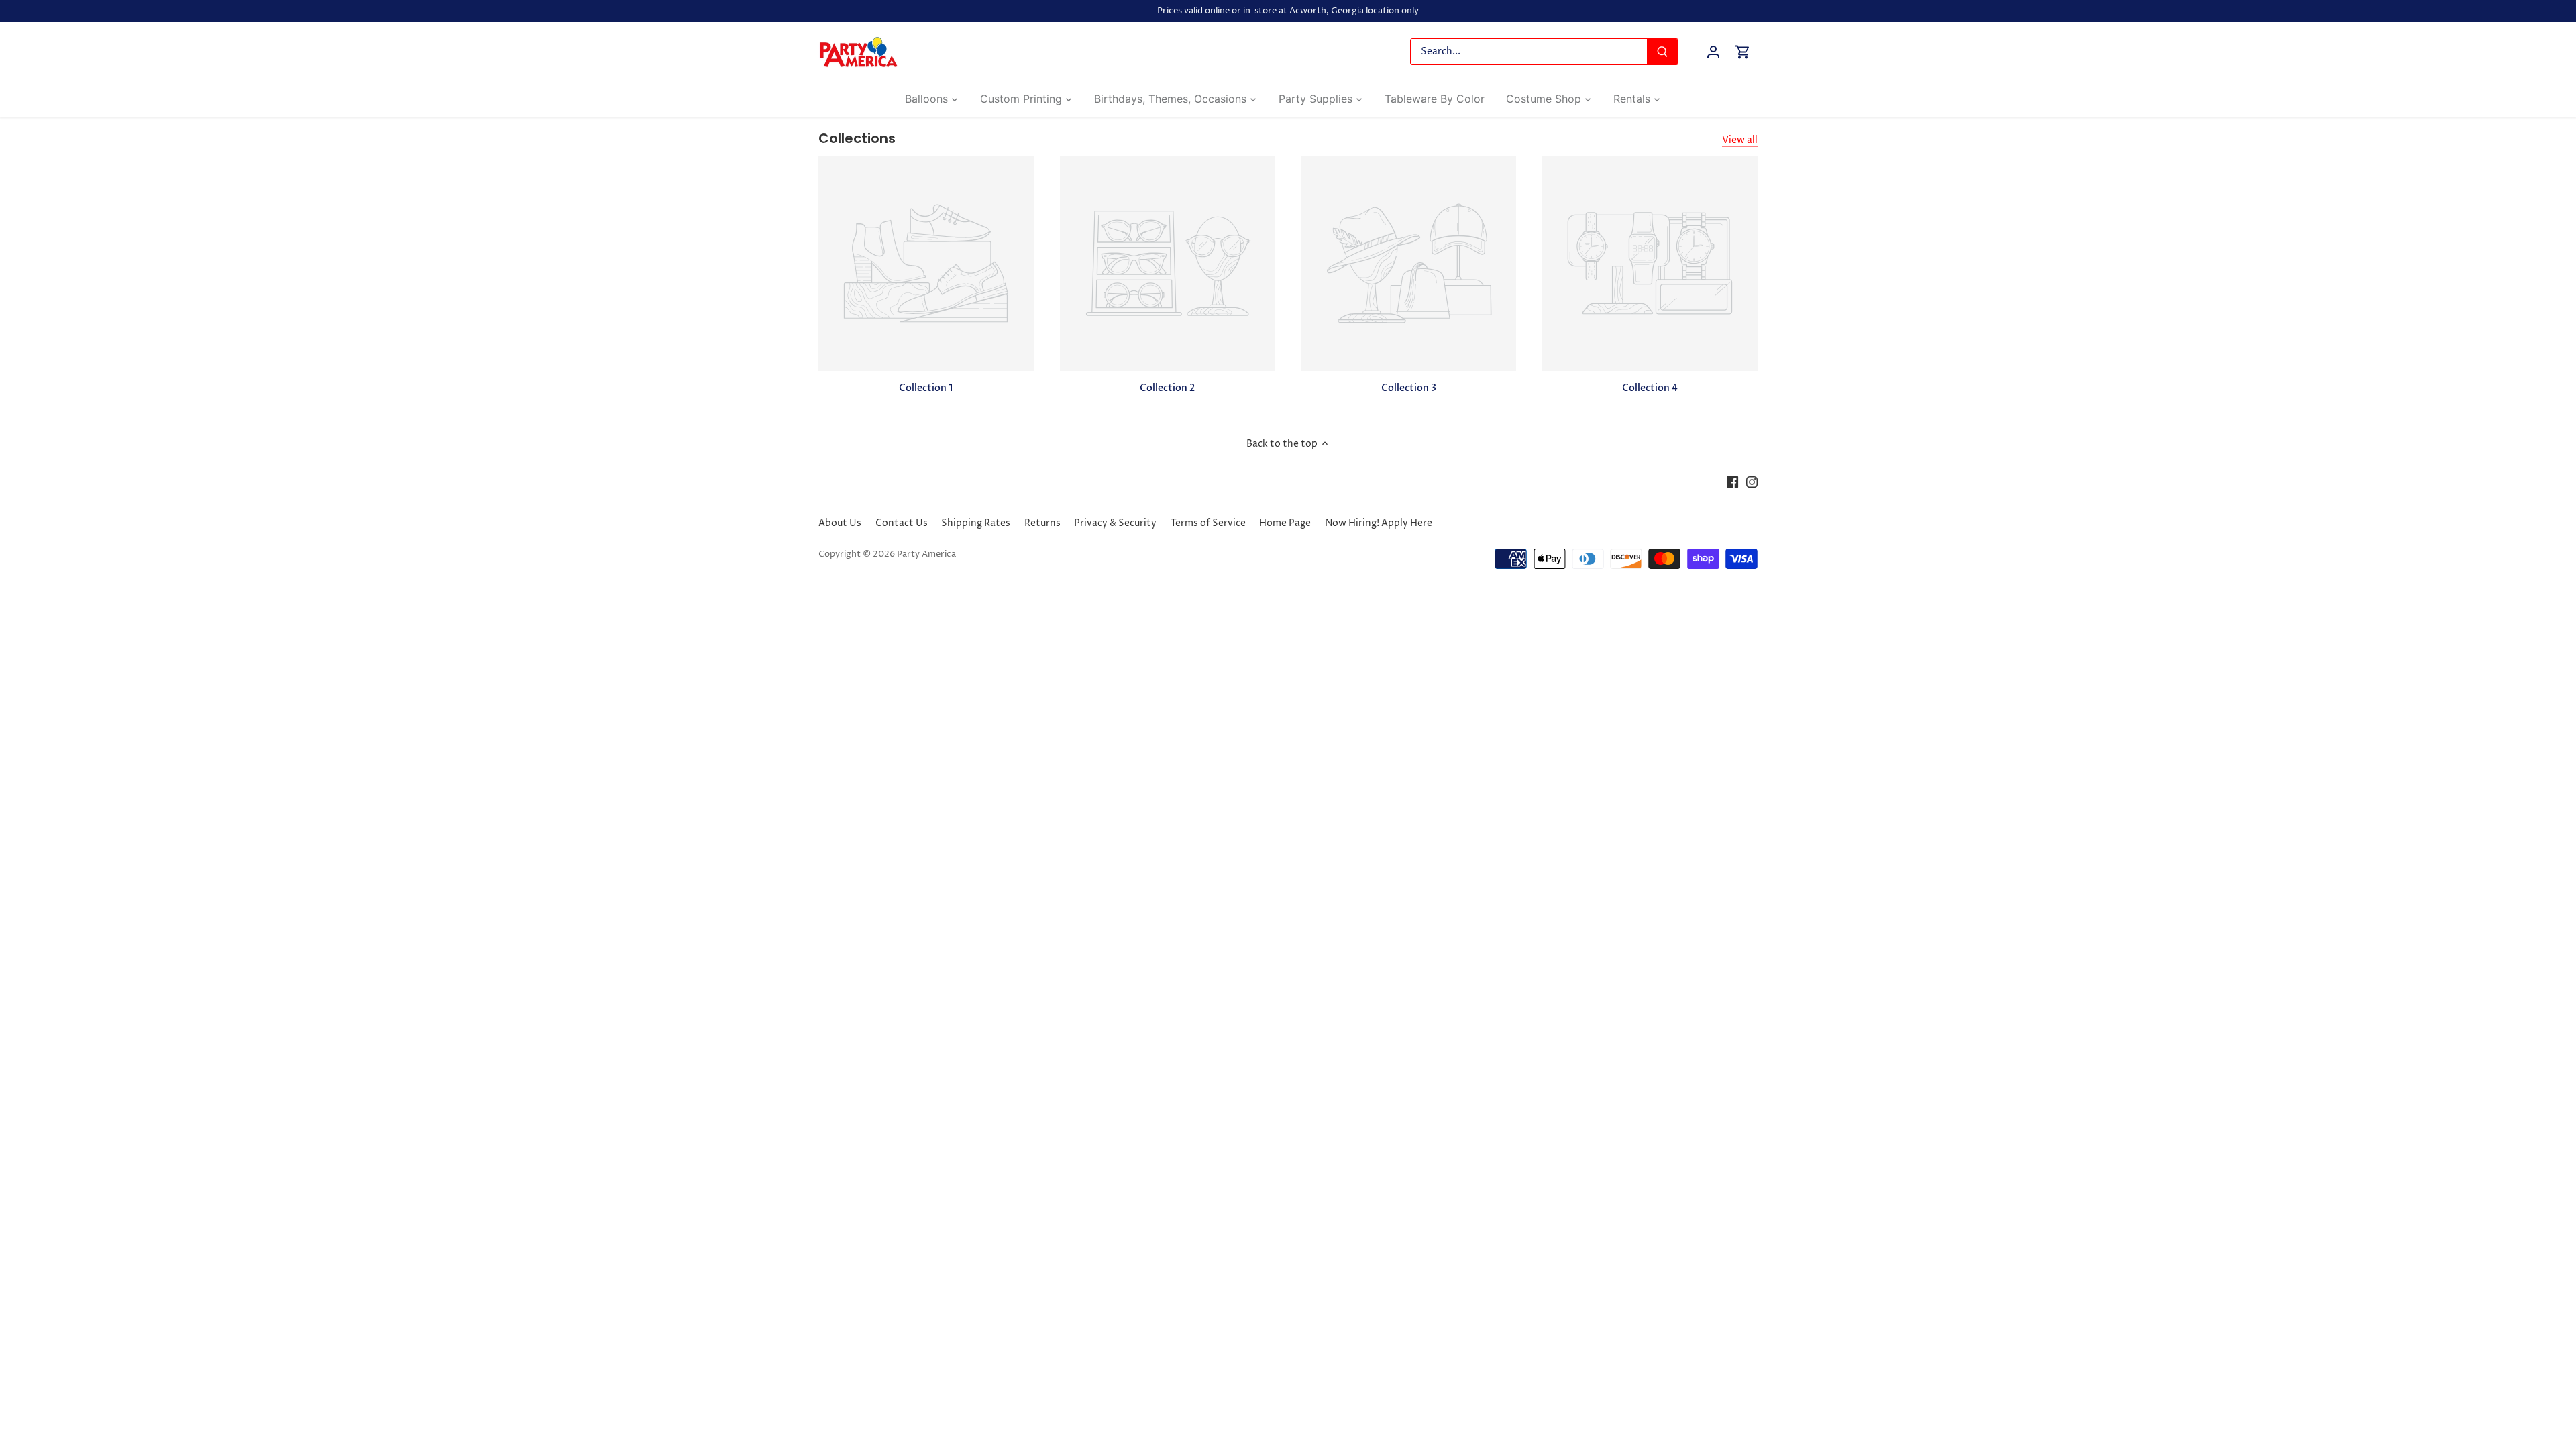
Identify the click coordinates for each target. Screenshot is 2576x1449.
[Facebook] (1732, 482)
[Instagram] (1752, 482)
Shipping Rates (976, 523)
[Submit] (1662, 52)
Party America (926, 554)
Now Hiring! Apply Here (1379, 523)
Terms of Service (1208, 523)
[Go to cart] (1743, 52)
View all (1740, 140)
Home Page (1285, 523)
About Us (840, 523)
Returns (1042, 523)
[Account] (1713, 52)
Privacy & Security (1115, 523)
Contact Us (902, 523)
